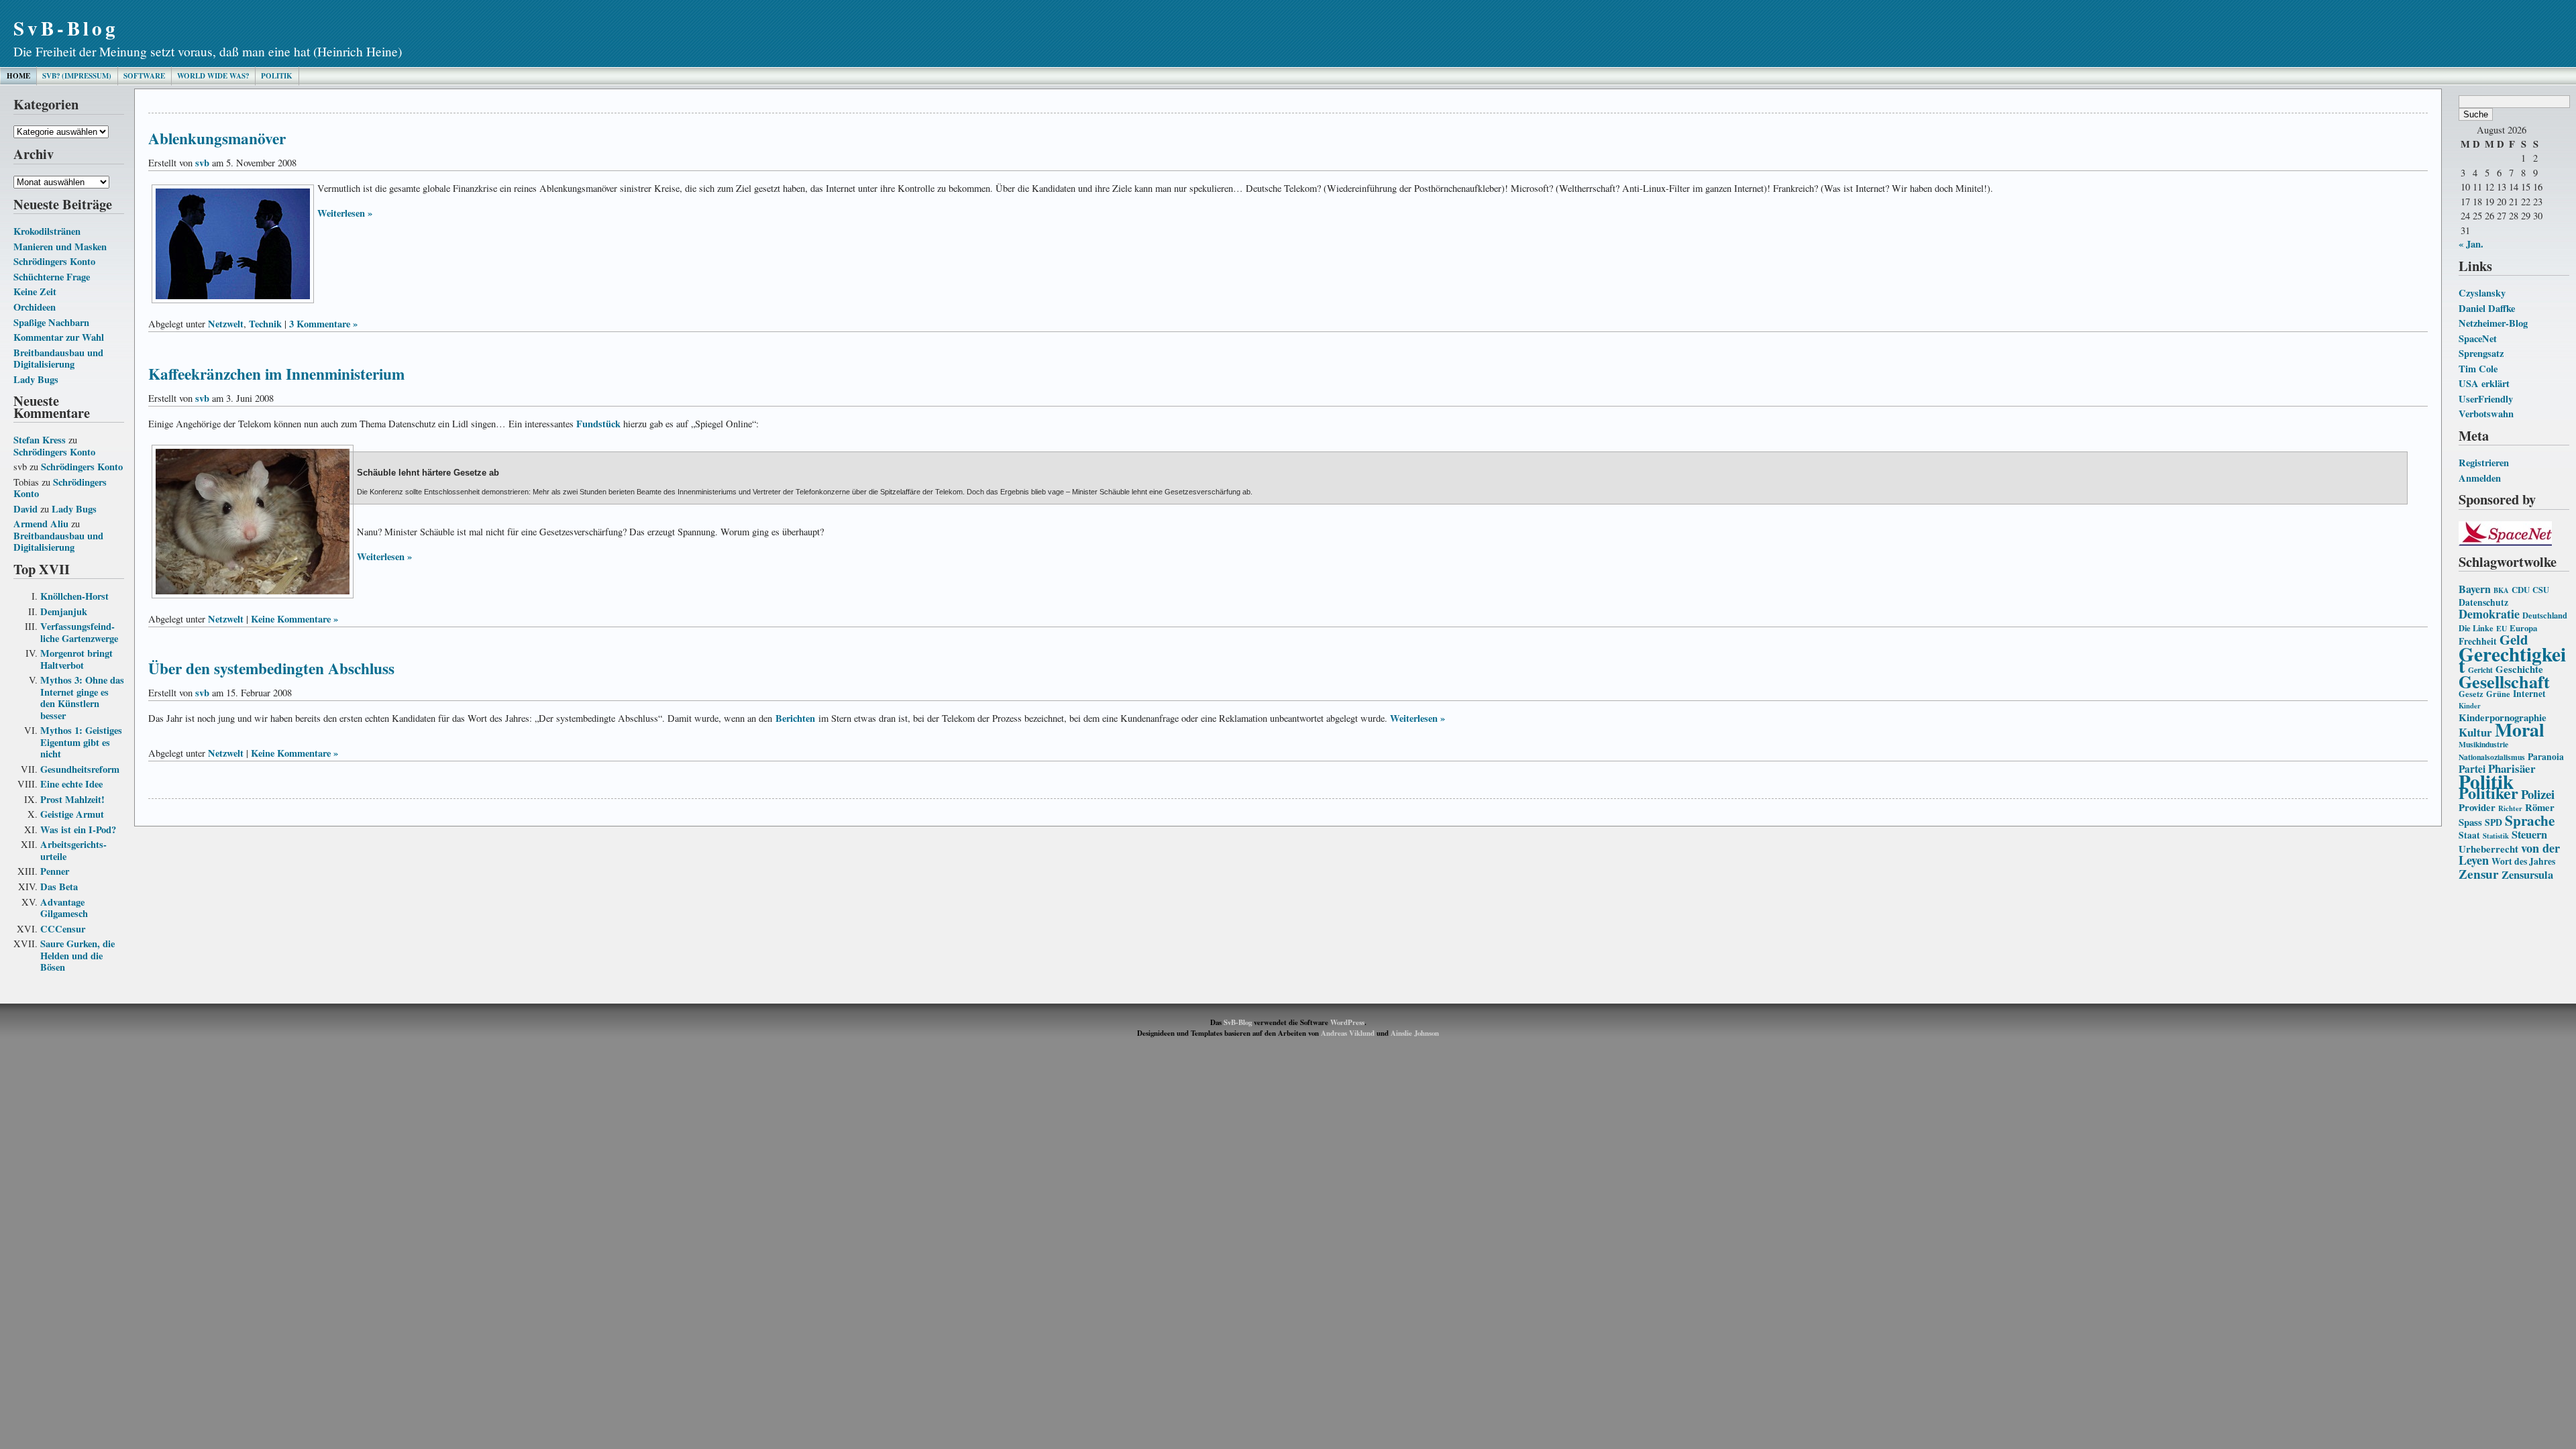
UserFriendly (2486, 399)
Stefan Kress (40, 440)
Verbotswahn (2486, 414)
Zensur (2479, 874)
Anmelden (2480, 478)
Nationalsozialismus (2492, 757)
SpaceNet (2478, 338)
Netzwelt (226, 324)
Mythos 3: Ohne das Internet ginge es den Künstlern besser (82, 698)
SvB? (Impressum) (77, 76)
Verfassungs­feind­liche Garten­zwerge (79, 632)
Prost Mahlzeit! (72, 799)
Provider (2477, 807)
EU (2502, 628)
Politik (277, 76)
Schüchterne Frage (52, 277)
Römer (2540, 807)
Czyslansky (2482, 293)
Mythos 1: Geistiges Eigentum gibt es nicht (81, 742)
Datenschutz (2483, 602)
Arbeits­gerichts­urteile (73, 850)
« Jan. (2471, 244)
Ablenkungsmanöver (217, 138)
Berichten (795, 718)
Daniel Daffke (2487, 308)
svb (202, 163)
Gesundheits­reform (80, 769)
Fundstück (598, 424)
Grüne (2498, 694)
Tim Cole (2478, 369)
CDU (2521, 590)
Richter (2510, 808)
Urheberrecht (2488, 849)
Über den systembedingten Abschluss (271, 668)
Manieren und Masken (60, 247)
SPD (2493, 822)
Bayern (2475, 589)
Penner (55, 871)
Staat (2469, 835)
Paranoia (2546, 757)
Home (18, 76)
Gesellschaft (2504, 682)
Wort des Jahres (2523, 861)
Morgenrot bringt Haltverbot (76, 659)
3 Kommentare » (323, 324)
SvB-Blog (66, 28)
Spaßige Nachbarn (51, 322)
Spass (2470, 822)
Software (144, 76)
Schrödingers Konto (54, 261)
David (25, 509)
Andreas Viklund (1348, 1033)
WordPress (1347, 1022)
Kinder (2470, 706)
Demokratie (2489, 614)
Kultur (2475, 732)
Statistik (2496, 836)
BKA (2501, 590)
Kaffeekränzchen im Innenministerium (276, 374)
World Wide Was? (213, 76)
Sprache (2530, 820)
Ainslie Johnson (1415, 1033)
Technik (265, 324)
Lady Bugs (36, 379)
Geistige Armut (72, 814)
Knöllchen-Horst (74, 596)
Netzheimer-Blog (2493, 323)
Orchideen (35, 307)
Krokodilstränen (47, 231)
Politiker (2488, 793)
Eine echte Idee (71, 784)
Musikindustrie (2483, 744)
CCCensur (63, 929)
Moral (2520, 729)
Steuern (2529, 835)
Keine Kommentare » (294, 619)
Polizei (2538, 794)
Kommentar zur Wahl (59, 337)
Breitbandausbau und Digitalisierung (58, 359)
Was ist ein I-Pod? (78, 829)
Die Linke (2476, 628)
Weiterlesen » (345, 213)
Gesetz (2471, 694)
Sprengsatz (2481, 353)
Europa (2523, 628)
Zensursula (2527, 875)
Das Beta (59, 887)
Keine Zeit (35, 291)
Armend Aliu (41, 524)
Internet (2529, 694)
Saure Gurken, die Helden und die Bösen (77, 955)
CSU (2541, 590)
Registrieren (2484, 463)
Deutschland (2545, 615)
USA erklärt (2484, 383)
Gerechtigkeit (2512, 660)
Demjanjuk (64, 611)
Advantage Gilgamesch (64, 908)
